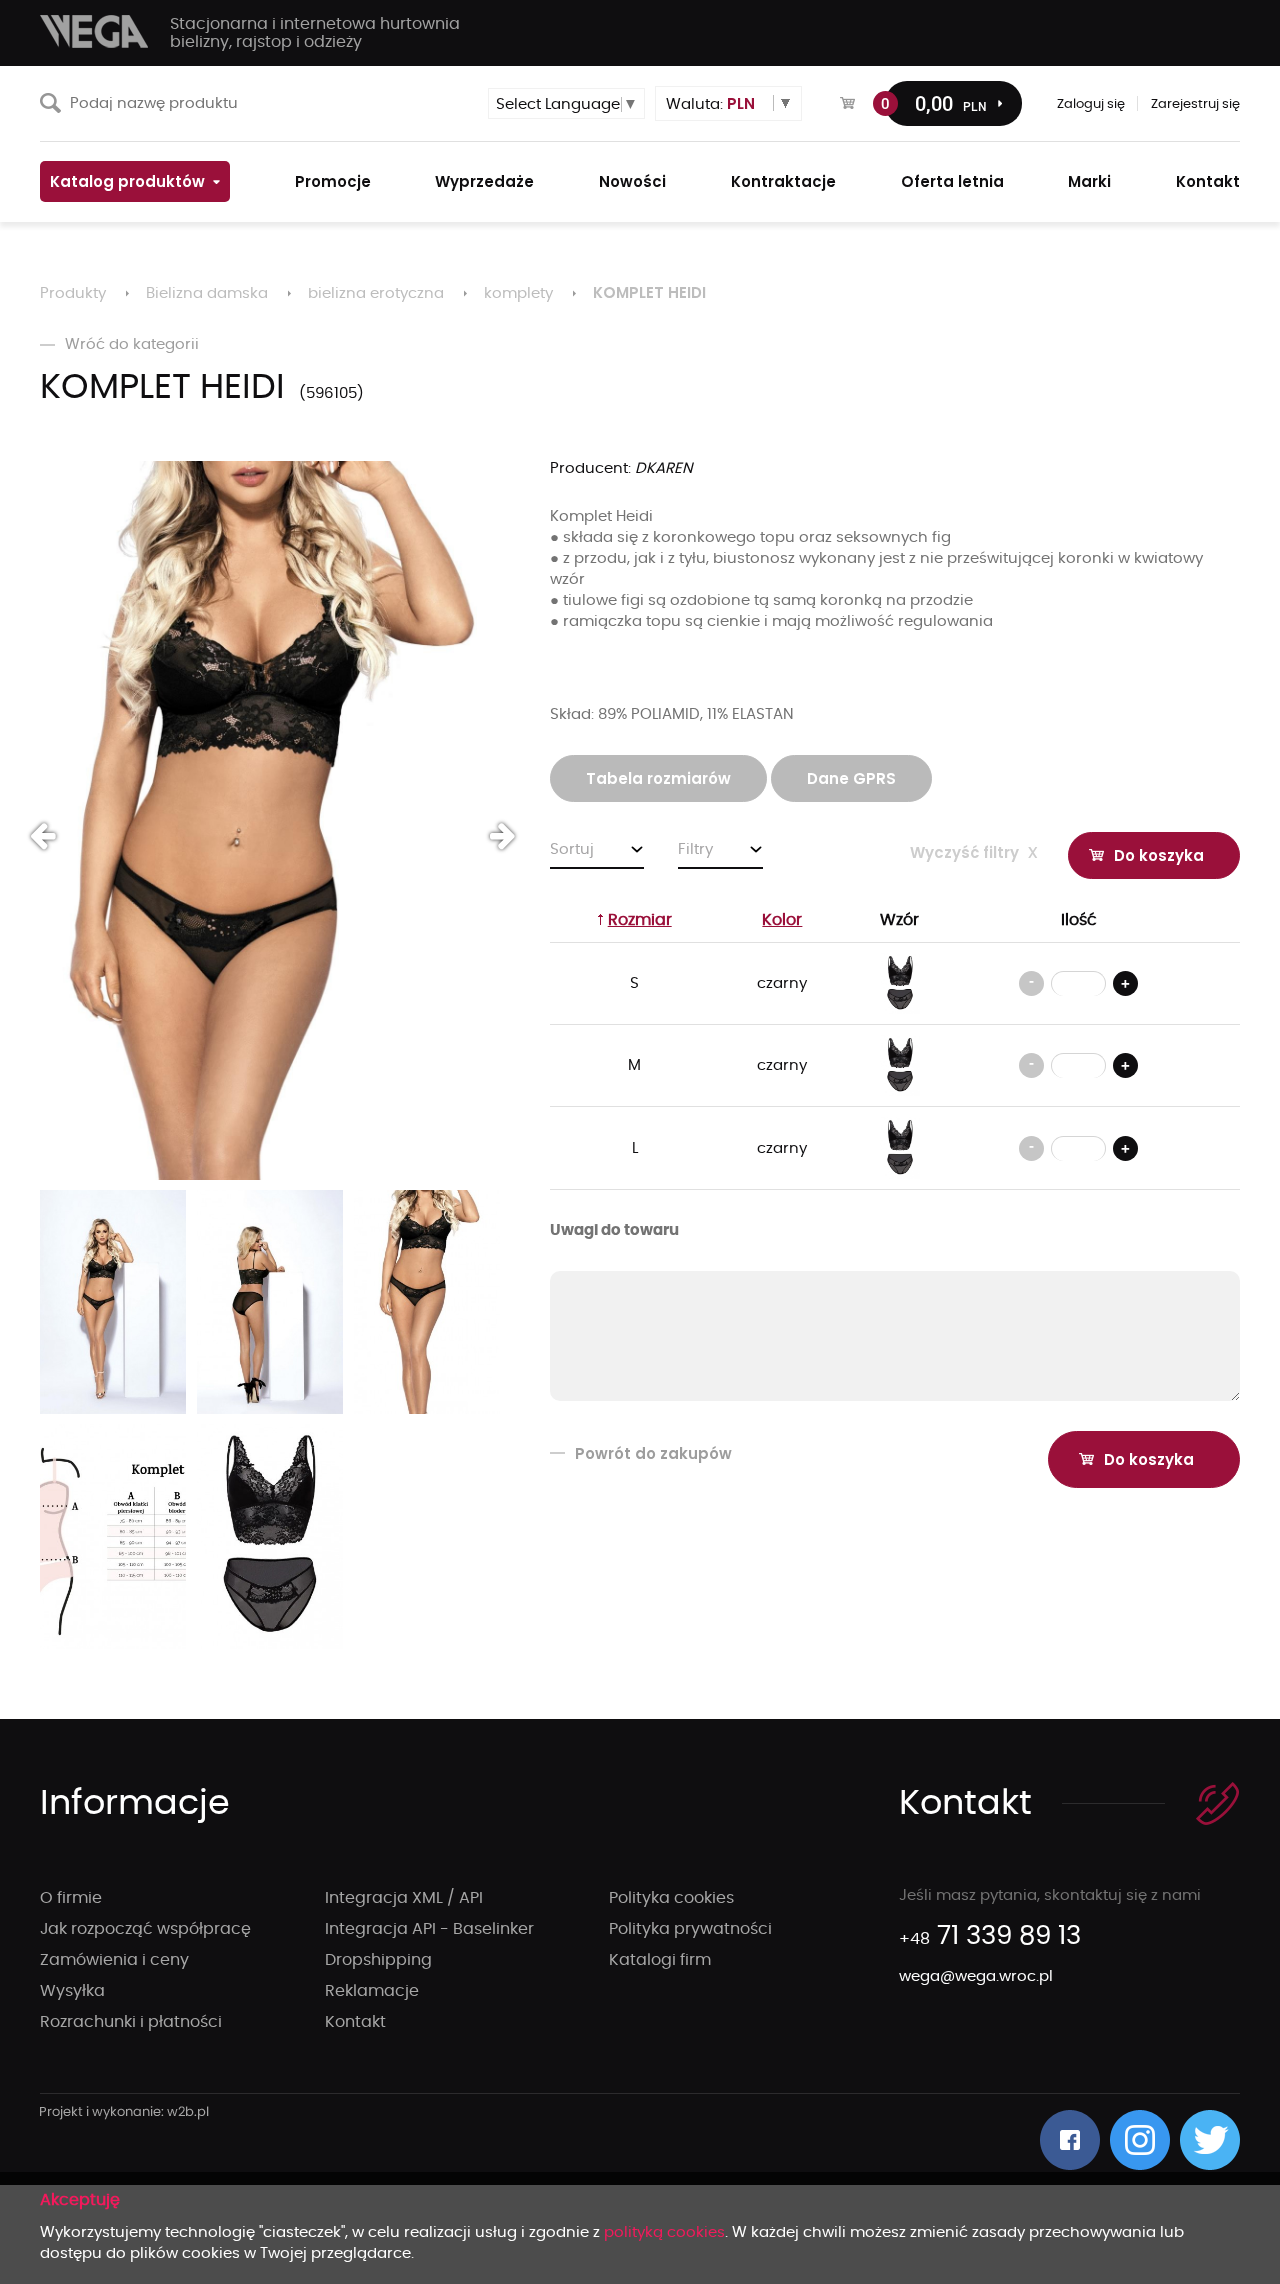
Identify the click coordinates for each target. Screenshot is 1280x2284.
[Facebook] (1070, 2140)
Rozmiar (640, 920)
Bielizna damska (207, 293)
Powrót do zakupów (653, 1453)
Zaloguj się (1091, 104)
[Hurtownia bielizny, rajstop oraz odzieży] (95, 31)
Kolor (782, 920)
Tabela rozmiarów (658, 778)
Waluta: (710, 103)
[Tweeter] (1210, 2140)
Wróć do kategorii (132, 344)
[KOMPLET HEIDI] (270, 820)
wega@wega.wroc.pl (976, 1976)
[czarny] (900, 983)
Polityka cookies (671, 1898)
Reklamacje (372, 1991)
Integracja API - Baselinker (429, 1929)
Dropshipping (378, 1960)
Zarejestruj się (1195, 104)
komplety (518, 293)
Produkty (73, 293)
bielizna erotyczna (376, 293)
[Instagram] (1140, 2140)
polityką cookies (664, 2232)
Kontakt (355, 2022)
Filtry (695, 849)
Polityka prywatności (690, 1929)
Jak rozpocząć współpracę (145, 1929)
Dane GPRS (851, 778)
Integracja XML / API (404, 1898)
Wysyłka (72, 1991)
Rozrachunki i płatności (131, 2022)
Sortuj (572, 849)
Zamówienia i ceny (114, 1960)
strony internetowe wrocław (124, 2113)
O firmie (71, 1898)
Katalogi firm (660, 1960)
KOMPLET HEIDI (649, 292)
